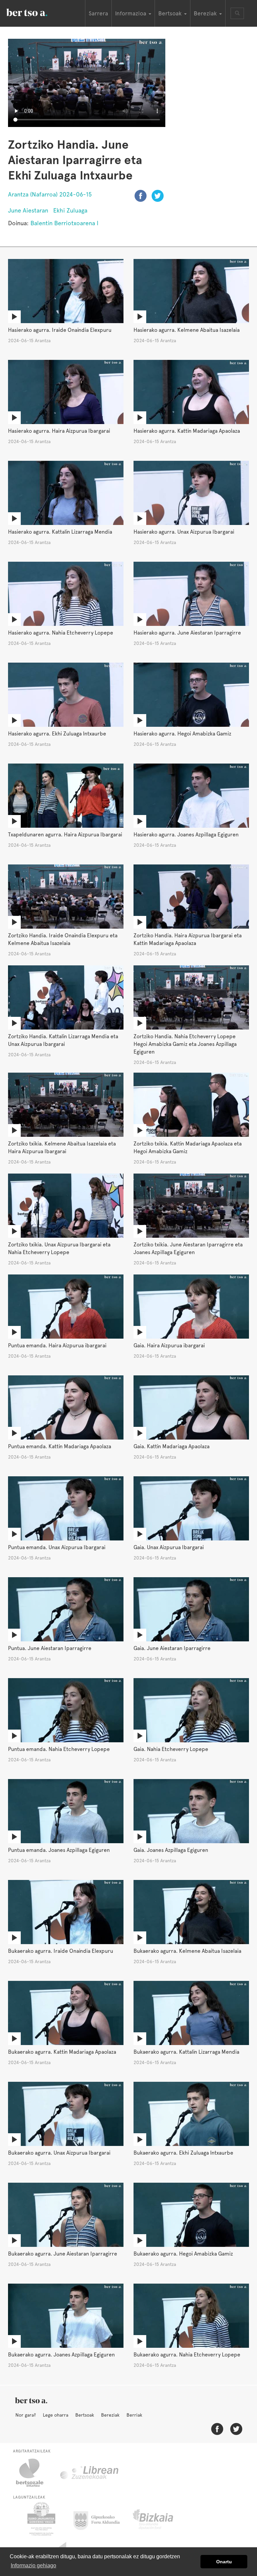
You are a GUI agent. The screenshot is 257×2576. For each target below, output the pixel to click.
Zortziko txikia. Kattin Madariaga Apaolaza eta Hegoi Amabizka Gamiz (188, 1147)
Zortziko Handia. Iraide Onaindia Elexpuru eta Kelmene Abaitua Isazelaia (63, 939)
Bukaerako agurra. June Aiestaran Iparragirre (63, 2254)
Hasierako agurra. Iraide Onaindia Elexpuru (60, 330)
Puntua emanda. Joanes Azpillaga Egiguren (59, 1850)
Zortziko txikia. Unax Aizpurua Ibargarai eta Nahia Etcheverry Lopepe (59, 1248)
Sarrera (98, 13)
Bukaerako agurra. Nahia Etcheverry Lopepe (187, 2355)
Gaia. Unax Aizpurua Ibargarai (169, 1547)
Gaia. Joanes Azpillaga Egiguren (171, 1850)
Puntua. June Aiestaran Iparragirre (50, 1648)
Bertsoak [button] (171, 13)
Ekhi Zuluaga (70, 210)
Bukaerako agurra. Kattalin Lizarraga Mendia (186, 2052)
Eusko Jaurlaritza (41, 2519)
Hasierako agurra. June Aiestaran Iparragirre (187, 633)
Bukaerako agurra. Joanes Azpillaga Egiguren (61, 2355)
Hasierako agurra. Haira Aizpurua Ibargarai (59, 431)
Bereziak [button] (206, 13)
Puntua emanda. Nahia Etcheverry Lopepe (59, 1749)
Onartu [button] (224, 2562)
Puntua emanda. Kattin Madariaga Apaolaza (60, 1446)
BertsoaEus (36, 12)
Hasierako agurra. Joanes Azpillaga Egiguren (186, 835)
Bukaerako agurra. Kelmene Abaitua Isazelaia (187, 1951)
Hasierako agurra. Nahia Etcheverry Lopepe (61, 633)
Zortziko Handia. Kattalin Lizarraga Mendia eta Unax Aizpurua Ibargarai (63, 1040)
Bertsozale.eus (34, 2473)
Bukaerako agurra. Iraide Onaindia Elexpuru (61, 1951)
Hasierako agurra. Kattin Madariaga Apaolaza (187, 431)
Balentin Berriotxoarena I (64, 223)
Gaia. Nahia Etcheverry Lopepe (171, 1749)
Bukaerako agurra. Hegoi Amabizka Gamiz (183, 2254)
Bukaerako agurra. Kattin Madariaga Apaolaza (62, 2052)
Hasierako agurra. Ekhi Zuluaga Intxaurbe (57, 734)
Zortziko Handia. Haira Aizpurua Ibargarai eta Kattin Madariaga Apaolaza (188, 939)
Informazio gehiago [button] (33, 2565)
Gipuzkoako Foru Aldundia (101, 2519)
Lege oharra (56, 2415)
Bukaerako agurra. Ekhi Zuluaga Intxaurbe (183, 2153)
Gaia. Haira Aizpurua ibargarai (169, 1345)
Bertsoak (85, 2415)
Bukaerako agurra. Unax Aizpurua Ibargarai (59, 2153)
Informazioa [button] (132, 13)
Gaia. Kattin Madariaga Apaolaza (172, 1446)
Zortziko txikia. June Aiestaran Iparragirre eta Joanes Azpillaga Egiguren (188, 1248)
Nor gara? (26, 2415)
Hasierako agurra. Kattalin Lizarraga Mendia (60, 532)
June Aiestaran (28, 210)
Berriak (134, 2415)
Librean (90, 2473)
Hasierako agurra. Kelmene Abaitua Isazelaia (187, 330)
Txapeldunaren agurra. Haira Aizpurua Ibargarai (65, 835)
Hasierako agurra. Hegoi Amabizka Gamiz (182, 734)
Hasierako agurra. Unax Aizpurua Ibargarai (184, 532)
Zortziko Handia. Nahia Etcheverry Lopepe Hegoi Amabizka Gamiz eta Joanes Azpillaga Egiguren (185, 1044)
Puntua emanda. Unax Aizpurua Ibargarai (57, 1547)
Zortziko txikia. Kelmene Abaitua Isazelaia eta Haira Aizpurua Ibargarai (62, 1147)
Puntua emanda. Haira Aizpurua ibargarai (57, 1345)
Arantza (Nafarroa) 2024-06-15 (50, 194)
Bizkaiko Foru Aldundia (160, 2519)
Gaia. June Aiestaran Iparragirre (172, 1648)
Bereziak (110, 2415)
